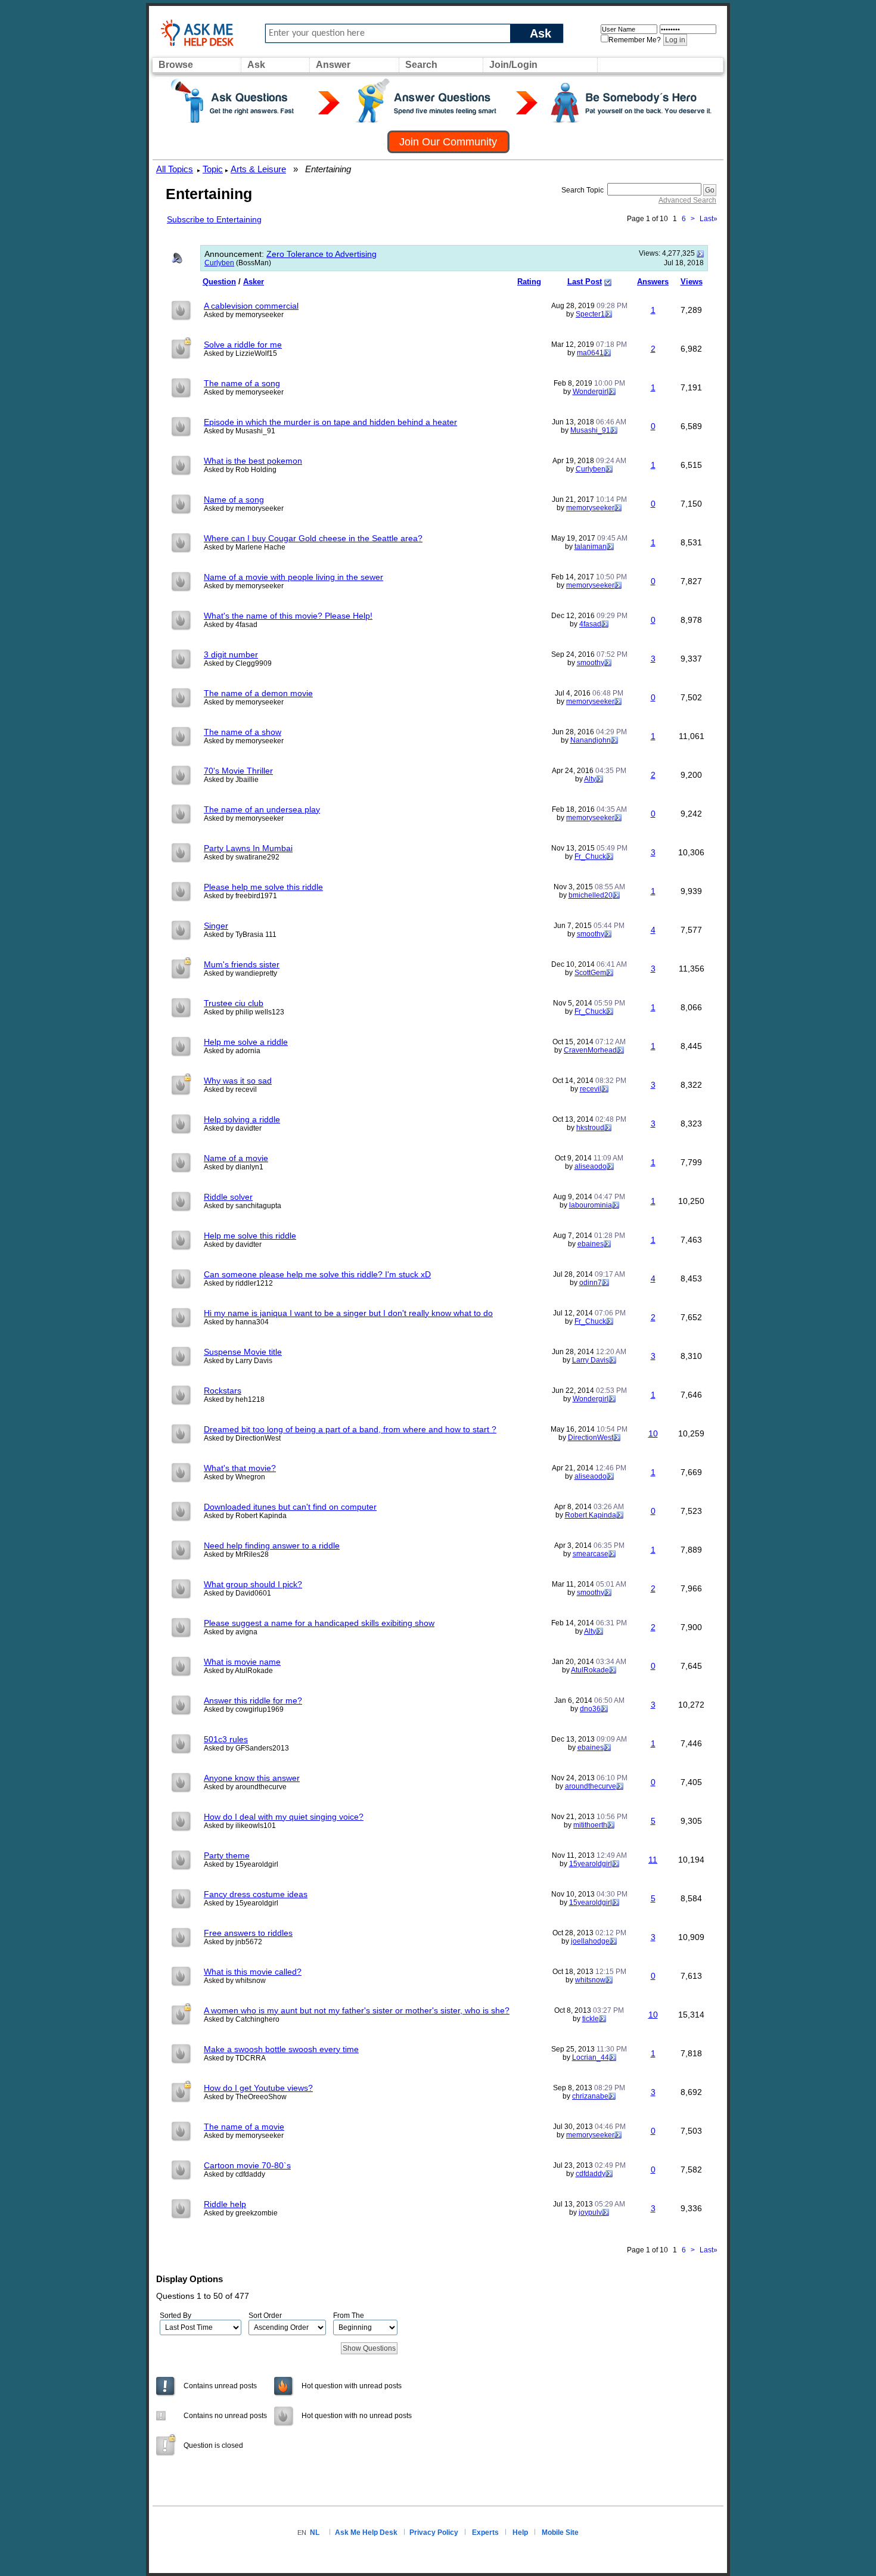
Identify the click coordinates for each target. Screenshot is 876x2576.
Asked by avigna (231, 1632)
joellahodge (590, 1941)
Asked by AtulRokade (238, 1671)
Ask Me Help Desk (366, 2532)
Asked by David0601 (237, 1593)
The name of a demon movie (258, 693)
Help (520, 2532)
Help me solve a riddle (246, 1042)
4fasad (590, 624)
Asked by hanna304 (236, 1322)
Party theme (227, 1855)
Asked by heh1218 (234, 1399)
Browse (176, 65)
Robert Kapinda (591, 1515)
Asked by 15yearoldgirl (241, 1864)
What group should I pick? (253, 1584)
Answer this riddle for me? (253, 1700)
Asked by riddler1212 (238, 1283)
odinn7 (591, 1283)
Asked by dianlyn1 (234, 1167)
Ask (540, 33)
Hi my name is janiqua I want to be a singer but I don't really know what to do (348, 1313)
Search (421, 65)
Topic (213, 169)
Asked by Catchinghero (242, 2019)
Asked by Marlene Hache (245, 547)
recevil (591, 1089)
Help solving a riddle (242, 1119)
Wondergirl (591, 392)
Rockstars (223, 1391)
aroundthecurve (591, 1786)
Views (692, 282)
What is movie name (242, 1662)
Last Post (585, 282)
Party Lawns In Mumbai (248, 848)
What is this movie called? (253, 1972)
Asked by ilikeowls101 (240, 1826)
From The (349, 2316)
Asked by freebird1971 (240, 896)
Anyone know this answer (252, 1778)
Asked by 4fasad (231, 625)
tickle (591, 2019)
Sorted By (175, 2316)
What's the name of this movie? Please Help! (288, 616)
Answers (653, 282)
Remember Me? (635, 40)
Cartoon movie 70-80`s (247, 2165)
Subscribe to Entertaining (214, 219)
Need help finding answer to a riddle (272, 1545)
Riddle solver (228, 1197)
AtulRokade (590, 1670)
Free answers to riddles (248, 1933)
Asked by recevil (230, 1090)
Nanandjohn (591, 740)
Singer (216, 926)
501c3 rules (226, 1739)
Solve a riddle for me (243, 344)
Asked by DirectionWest (242, 1438)
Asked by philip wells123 (244, 1012)
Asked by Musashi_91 (240, 431)
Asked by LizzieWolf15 (240, 353)
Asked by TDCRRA (235, 2058)
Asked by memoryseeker (244, 315)
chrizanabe (590, 2096)
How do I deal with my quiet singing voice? (284, 1817)
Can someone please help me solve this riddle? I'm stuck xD (317, 1274)
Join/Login (513, 65)
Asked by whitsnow (235, 1981)
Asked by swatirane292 (242, 857)
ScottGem (590, 973)
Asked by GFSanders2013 (246, 1748)
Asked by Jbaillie (231, 780)
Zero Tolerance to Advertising (321, 254)
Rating (529, 282)
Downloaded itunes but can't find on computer (290, 1507)
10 (653, 1433)
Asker (254, 282)
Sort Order (265, 2316)
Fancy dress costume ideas (256, 1894)
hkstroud (590, 1128)
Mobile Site (560, 2532)
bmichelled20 (591, 895)
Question (219, 282)
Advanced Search (687, 200)
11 (653, 1860)
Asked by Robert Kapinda (245, 1516)
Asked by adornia (232, 1051)
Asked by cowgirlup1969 (244, 1709)
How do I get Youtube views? (258, 2088)
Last (709, 219)
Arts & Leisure (258, 169)
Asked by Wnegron (234, 1477)
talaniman (591, 547)
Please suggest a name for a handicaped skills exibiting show (319, 1623)
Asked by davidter (233, 1128)
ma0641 (590, 353)
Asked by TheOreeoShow (245, 2097)
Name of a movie (236, 1158)
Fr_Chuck (590, 856)
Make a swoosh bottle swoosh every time (281, 2049)
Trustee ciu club (234, 1003)
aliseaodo (591, 1166)
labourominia (591, 1205)
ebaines (591, 1244)
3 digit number (231, 654)
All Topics (175, 169)
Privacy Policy (434, 2532)
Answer (333, 65)
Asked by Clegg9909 (238, 663)
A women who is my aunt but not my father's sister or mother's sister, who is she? (357, 2010)
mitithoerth (590, 1825)
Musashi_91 (590, 430)
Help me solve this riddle (250, 1236)
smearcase (591, 1554)
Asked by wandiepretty (240, 973)
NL (315, 2532)
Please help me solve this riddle (263, 887)
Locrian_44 (591, 2057)
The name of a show (243, 732)
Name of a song (234, 499)
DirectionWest (591, 1438)
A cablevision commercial (251, 306)
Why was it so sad (238, 1081)
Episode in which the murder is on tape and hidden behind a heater (330, 422)
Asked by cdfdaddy (234, 2174)
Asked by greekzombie (241, 2213)
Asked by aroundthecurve (245, 1787)
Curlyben (219, 263)
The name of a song (242, 383)
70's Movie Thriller (238, 771)
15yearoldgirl (591, 1864)
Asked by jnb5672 (233, 1942)
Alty (590, 779)
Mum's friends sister (242, 964)
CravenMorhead (590, 1050)
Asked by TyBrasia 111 (240, 935)
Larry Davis (591, 1360)
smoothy (591, 663)
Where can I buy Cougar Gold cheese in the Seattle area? (313, 538)
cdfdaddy (591, 2174)
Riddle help (225, 2204)
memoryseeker (590, 508)
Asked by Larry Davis (238, 1361)
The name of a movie (244, 2127)
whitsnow (590, 1980)
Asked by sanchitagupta (243, 1206)
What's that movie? (240, 1468)
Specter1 (590, 314)
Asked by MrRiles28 (236, 1554)
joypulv (590, 2212)
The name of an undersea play (262, 809)
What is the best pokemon (253, 461)
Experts (485, 2532)
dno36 (590, 1709)
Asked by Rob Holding (240, 470)
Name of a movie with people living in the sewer (293, 577)
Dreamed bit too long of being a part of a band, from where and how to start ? (350, 1429)
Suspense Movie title (243, 1352)
